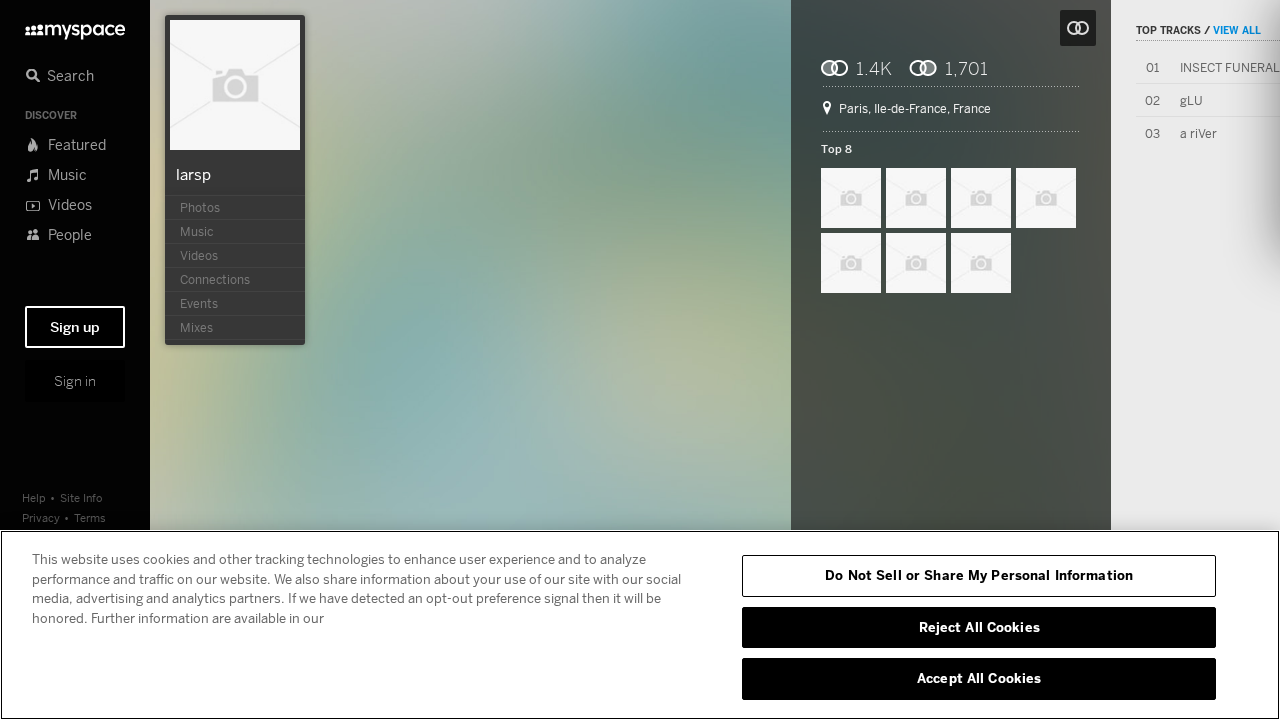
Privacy (41, 517)
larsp (193, 174)
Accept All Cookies (979, 678)
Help (34, 497)
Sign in (75, 381)
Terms (90, 517)
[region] (640, 625)
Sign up (75, 327)
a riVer (1198, 133)
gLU (1191, 100)
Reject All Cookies (979, 627)
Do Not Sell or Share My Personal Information (979, 575)
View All (1237, 30)
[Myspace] (75, 26)
